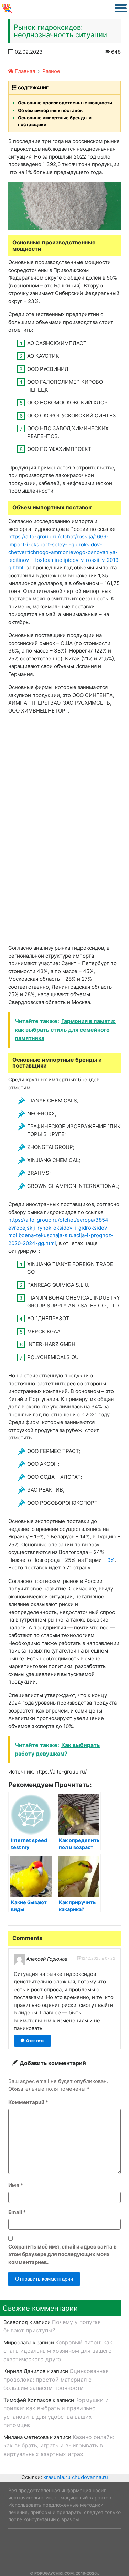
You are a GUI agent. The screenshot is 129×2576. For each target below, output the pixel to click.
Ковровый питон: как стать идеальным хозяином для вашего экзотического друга (58, 2351)
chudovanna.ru (90, 2477)
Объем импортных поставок (50, 110)
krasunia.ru (57, 2477)
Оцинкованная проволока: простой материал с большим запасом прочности (56, 2379)
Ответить (35, 2041)
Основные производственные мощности (65, 103)
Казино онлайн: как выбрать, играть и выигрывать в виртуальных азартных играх (59, 2446)
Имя (16, 2185)
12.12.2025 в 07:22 (98, 1958)
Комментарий (28, 2102)
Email (17, 2212)
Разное (51, 71)
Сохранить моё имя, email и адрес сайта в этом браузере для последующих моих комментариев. (62, 2254)
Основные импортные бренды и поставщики (55, 121)
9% (111, 1560)
